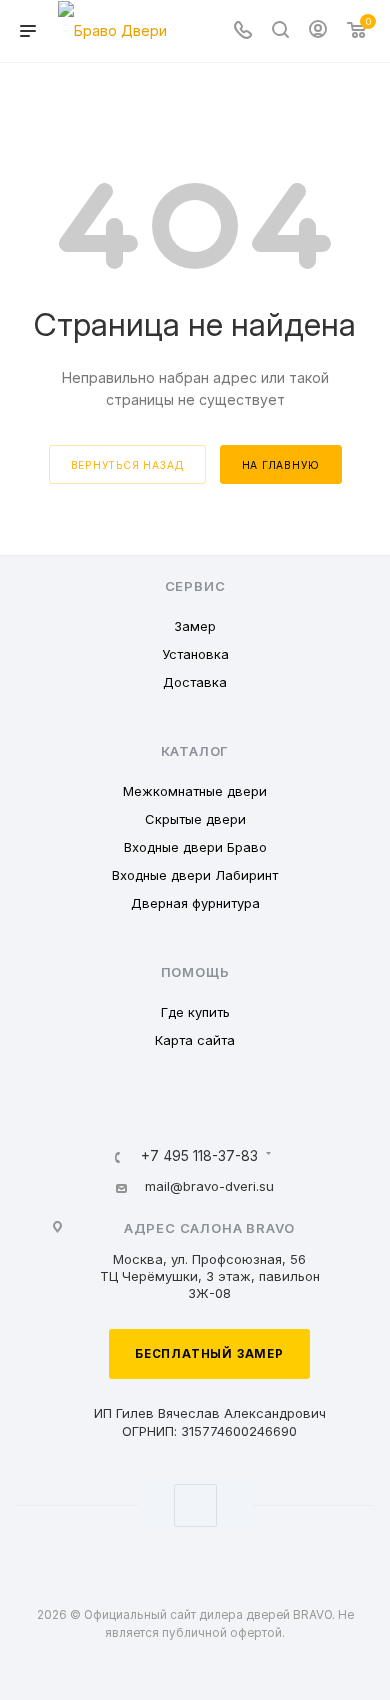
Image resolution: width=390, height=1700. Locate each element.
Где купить (195, 1012)
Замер (195, 626)
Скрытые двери (195, 819)
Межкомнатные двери (195, 791)
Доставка (195, 682)
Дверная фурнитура (195, 903)
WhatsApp (195, 1505)
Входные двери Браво (195, 847)
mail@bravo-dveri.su (209, 1186)
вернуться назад (127, 465)
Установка (195, 654)
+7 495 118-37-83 (199, 1157)
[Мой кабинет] (318, 31)
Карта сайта (195, 1040)
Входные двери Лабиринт (195, 875)
